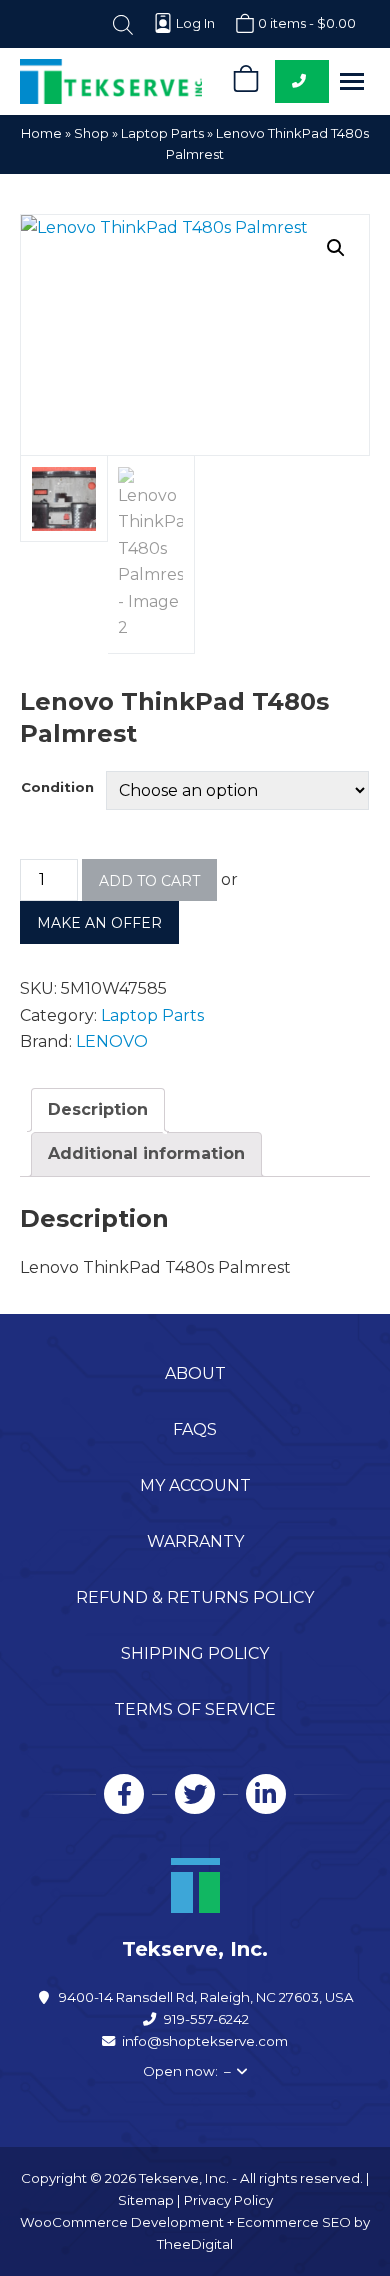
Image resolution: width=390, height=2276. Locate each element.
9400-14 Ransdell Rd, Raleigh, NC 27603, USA (206, 1997)
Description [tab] (98, 1109)
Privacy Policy (228, 2200)
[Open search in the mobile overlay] (123, 23)
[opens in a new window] (124, 1794)
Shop (91, 133)
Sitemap (146, 2200)
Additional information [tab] (146, 1153)
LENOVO (112, 1041)
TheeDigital (195, 2244)
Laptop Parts (162, 133)
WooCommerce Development (122, 2222)
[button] (352, 81)
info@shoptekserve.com (205, 2041)
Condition (57, 787)
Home (41, 133)
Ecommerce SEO (294, 2222)
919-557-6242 (206, 2019)
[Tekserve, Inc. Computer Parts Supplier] (111, 82)
